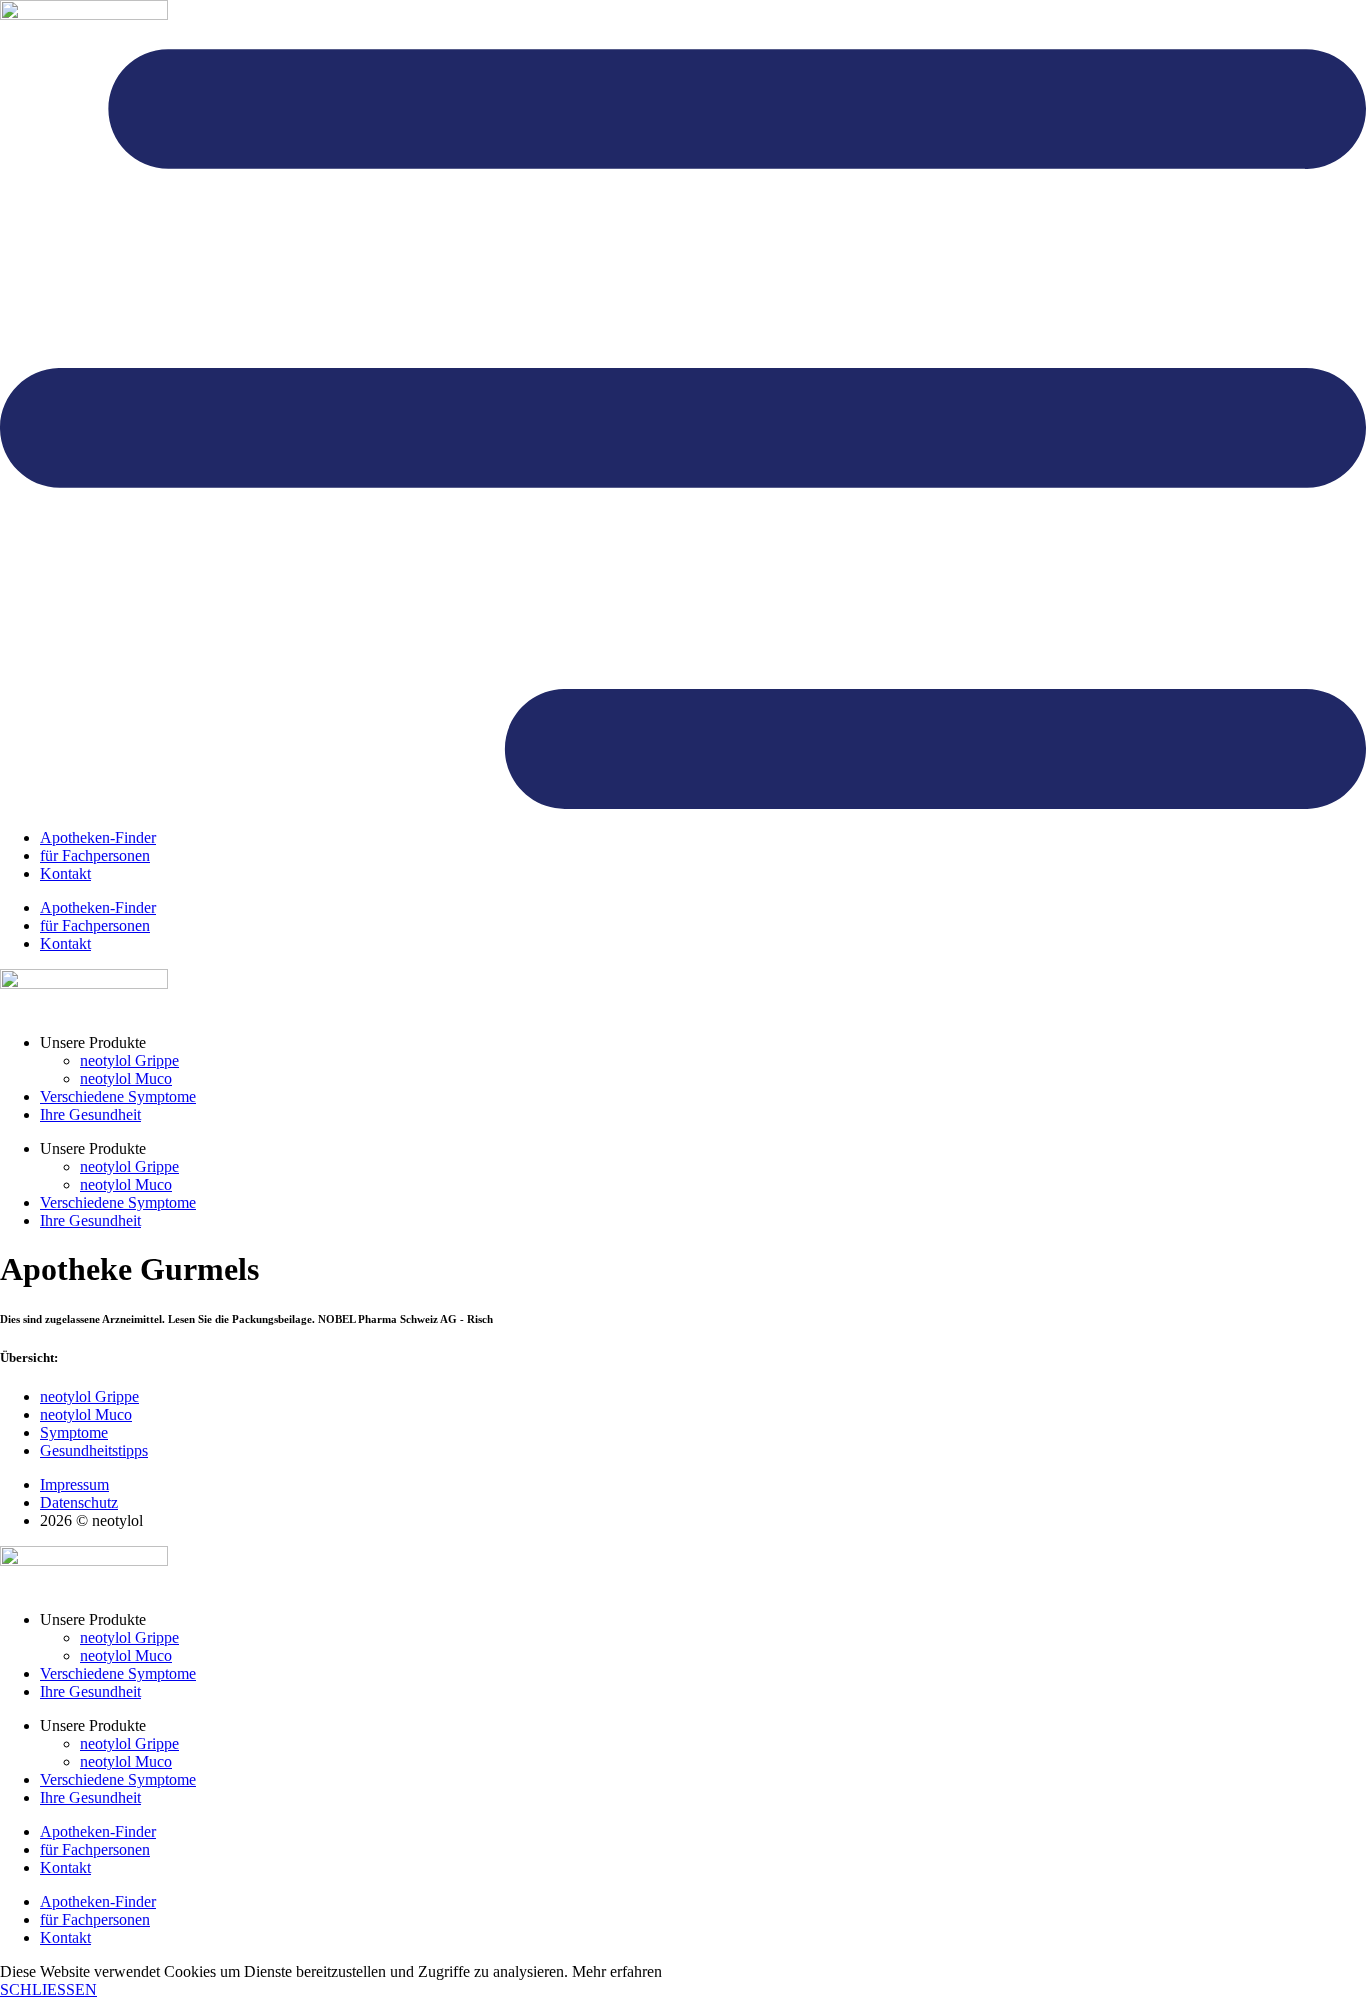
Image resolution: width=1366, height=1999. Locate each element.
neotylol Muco (126, 1078)
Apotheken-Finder (98, 837)
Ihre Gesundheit (90, 1114)
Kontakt (65, 873)
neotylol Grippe (129, 1060)
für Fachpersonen (95, 855)
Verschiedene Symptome (118, 1096)
